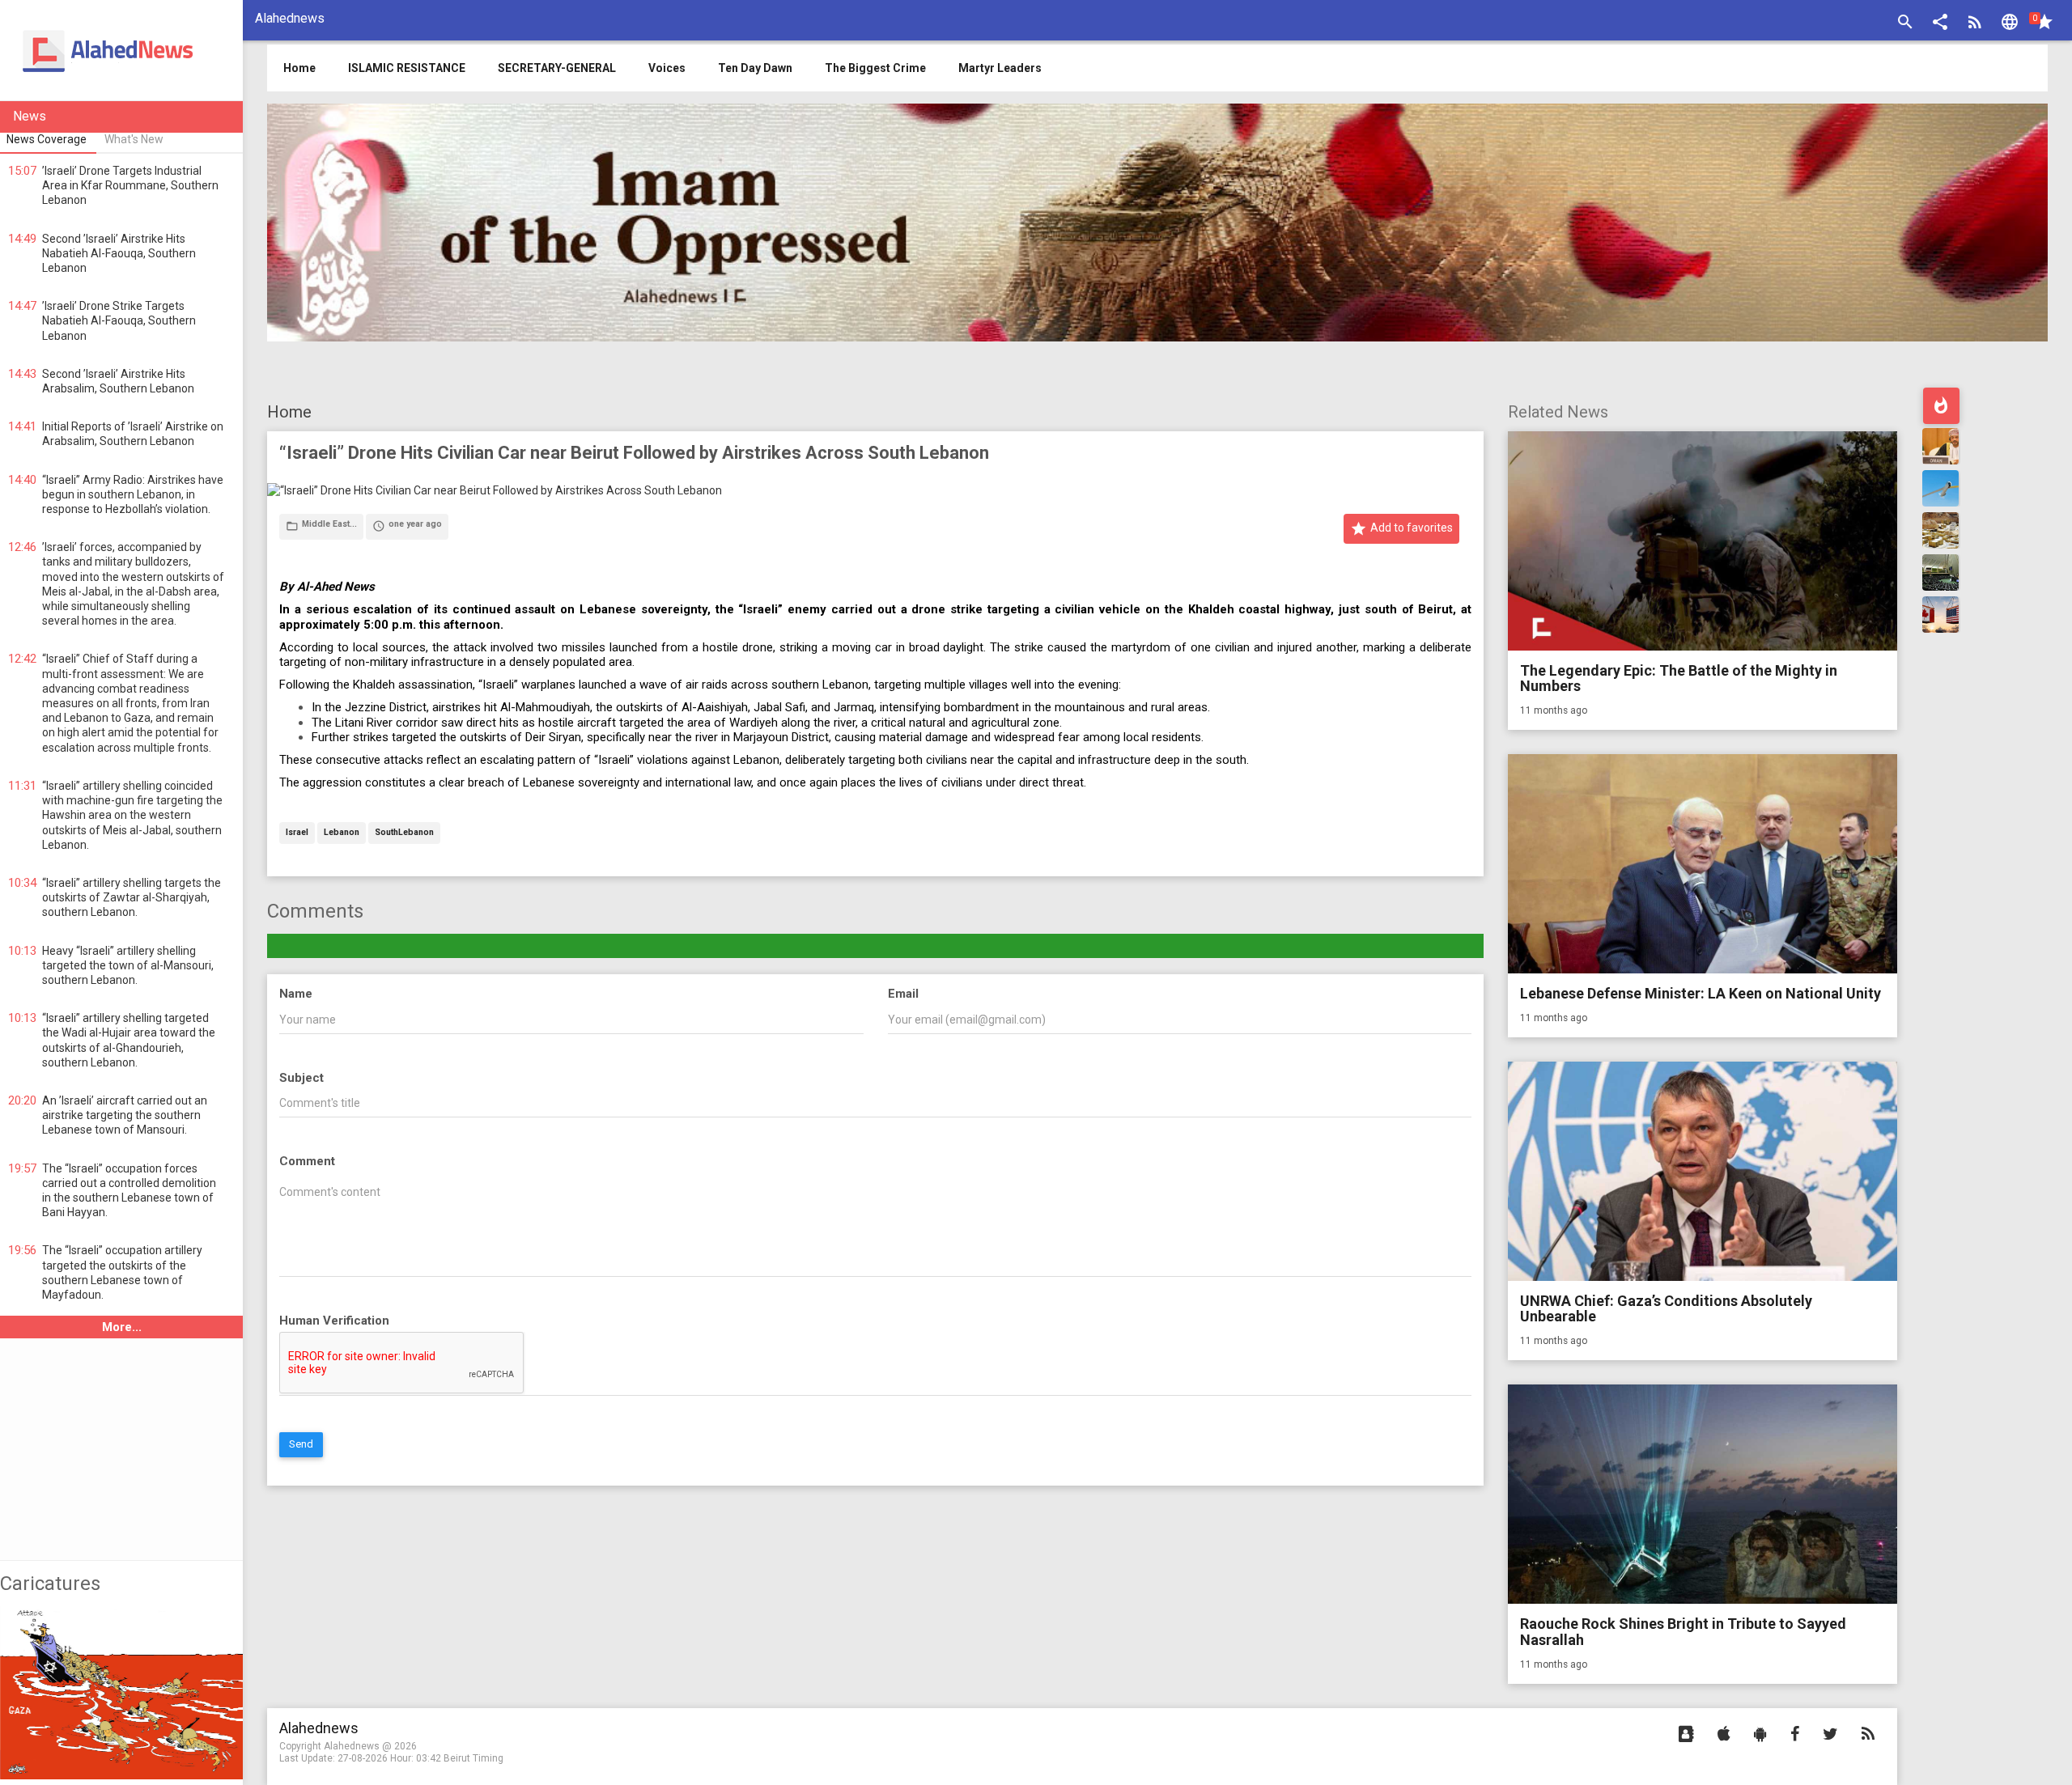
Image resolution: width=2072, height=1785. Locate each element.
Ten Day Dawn (755, 68)
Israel (297, 833)
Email (903, 994)
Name (296, 994)
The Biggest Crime (875, 68)
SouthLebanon (404, 833)
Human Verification (334, 1321)
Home (289, 412)
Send (301, 1444)
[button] (1940, 24)
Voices (667, 68)
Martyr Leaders (1000, 68)
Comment (307, 1161)
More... (122, 1327)
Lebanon (342, 833)
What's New (134, 139)
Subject (301, 1078)
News (30, 116)
